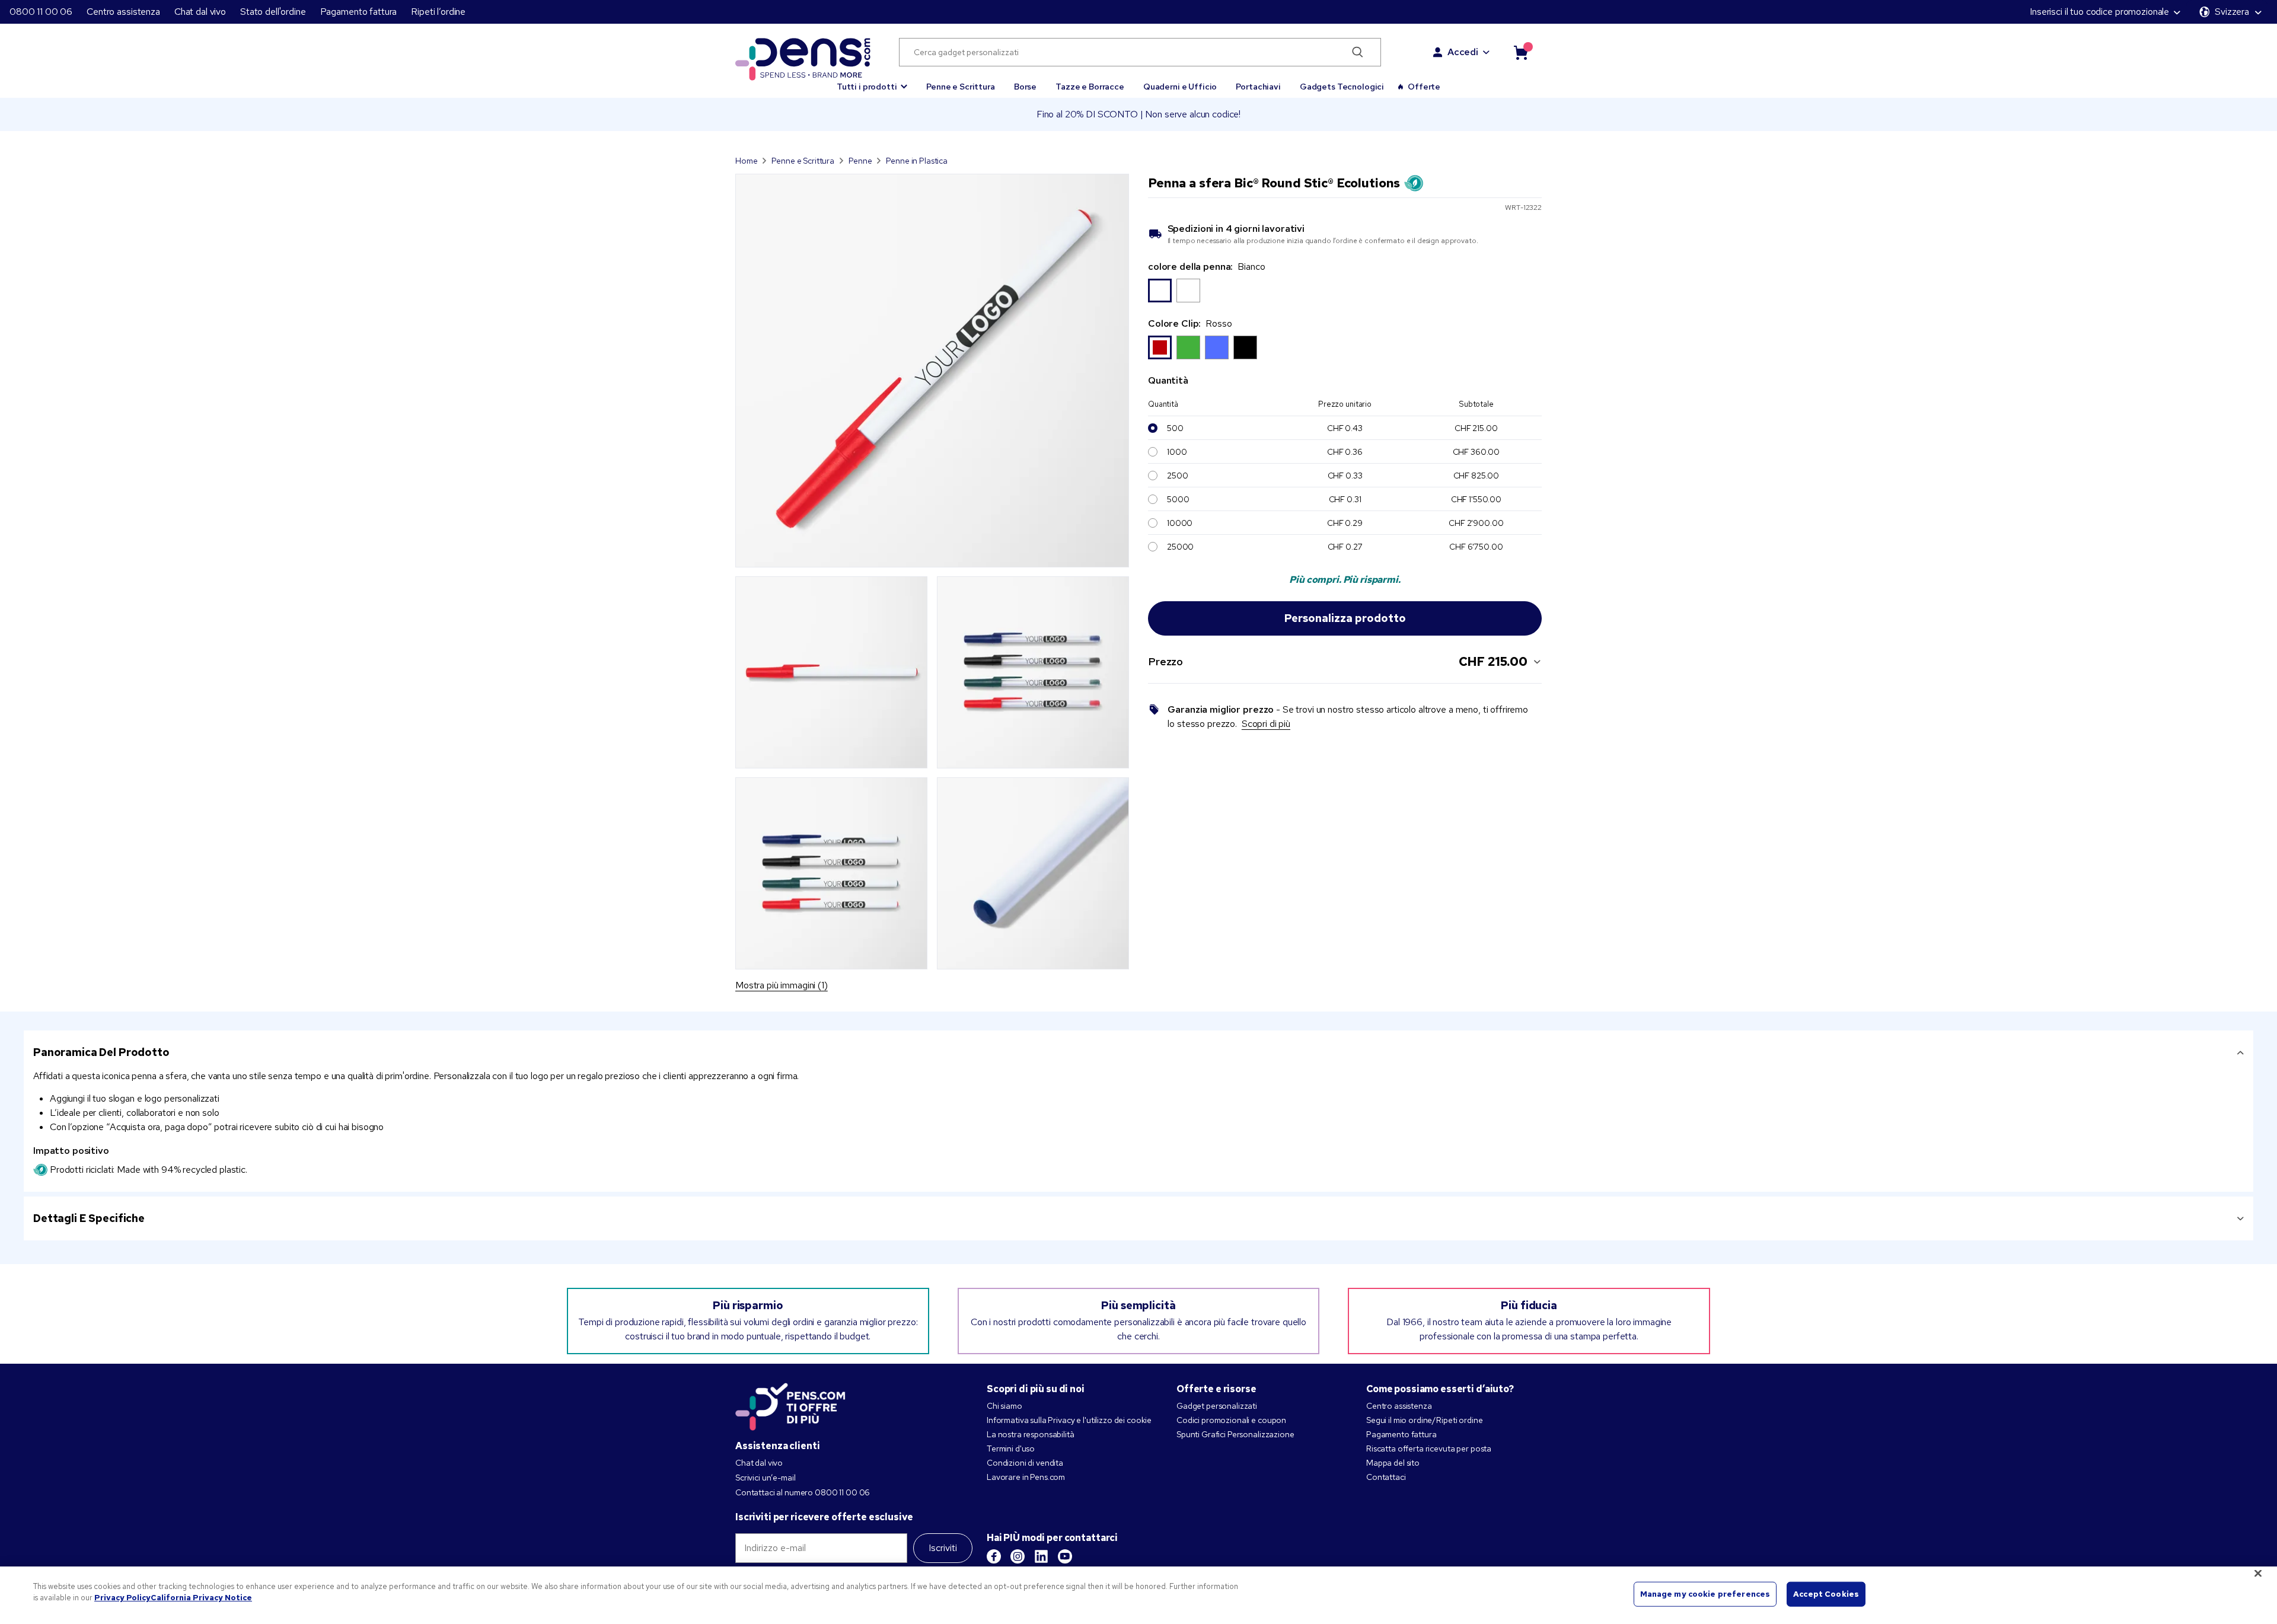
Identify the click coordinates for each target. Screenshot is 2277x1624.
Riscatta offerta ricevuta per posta (1429, 1448)
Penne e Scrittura (961, 87)
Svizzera (2232, 12)
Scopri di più (1266, 724)
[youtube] (1065, 1556)
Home (746, 161)
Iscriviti (943, 1548)
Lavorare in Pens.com (1026, 1477)
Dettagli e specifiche (89, 1218)
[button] (872, 81)
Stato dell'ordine (273, 12)
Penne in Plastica (917, 161)
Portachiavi (1258, 87)
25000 (1180, 547)
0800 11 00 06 (41, 12)
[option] (1160, 291)
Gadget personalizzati (1217, 1406)
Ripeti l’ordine (438, 12)
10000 (1180, 523)
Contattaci (1386, 1477)
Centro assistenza (123, 12)
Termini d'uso (1011, 1448)
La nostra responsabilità (1031, 1434)
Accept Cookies (1826, 1594)
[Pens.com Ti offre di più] (790, 1404)
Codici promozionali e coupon (1231, 1420)
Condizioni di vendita (1025, 1463)
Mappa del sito (1393, 1463)
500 (1175, 428)
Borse (1025, 87)
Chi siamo (1004, 1406)
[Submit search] (1358, 52)
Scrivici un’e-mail (765, 1478)
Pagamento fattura (359, 12)
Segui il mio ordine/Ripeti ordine (1424, 1420)
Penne (860, 161)
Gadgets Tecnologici (1342, 87)
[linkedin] (1041, 1556)
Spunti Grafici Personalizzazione (1235, 1434)
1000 (1177, 452)
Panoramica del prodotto (101, 1052)
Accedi (1463, 52)
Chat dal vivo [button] (200, 12)
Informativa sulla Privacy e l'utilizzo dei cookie (1069, 1420)
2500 (1177, 476)
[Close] (2258, 1573)
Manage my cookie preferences (1705, 1594)
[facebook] (994, 1556)
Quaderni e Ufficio (1180, 87)
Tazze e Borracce (1090, 87)
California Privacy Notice (201, 1598)
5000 (1178, 499)
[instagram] (1018, 1556)
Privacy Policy (122, 1598)
